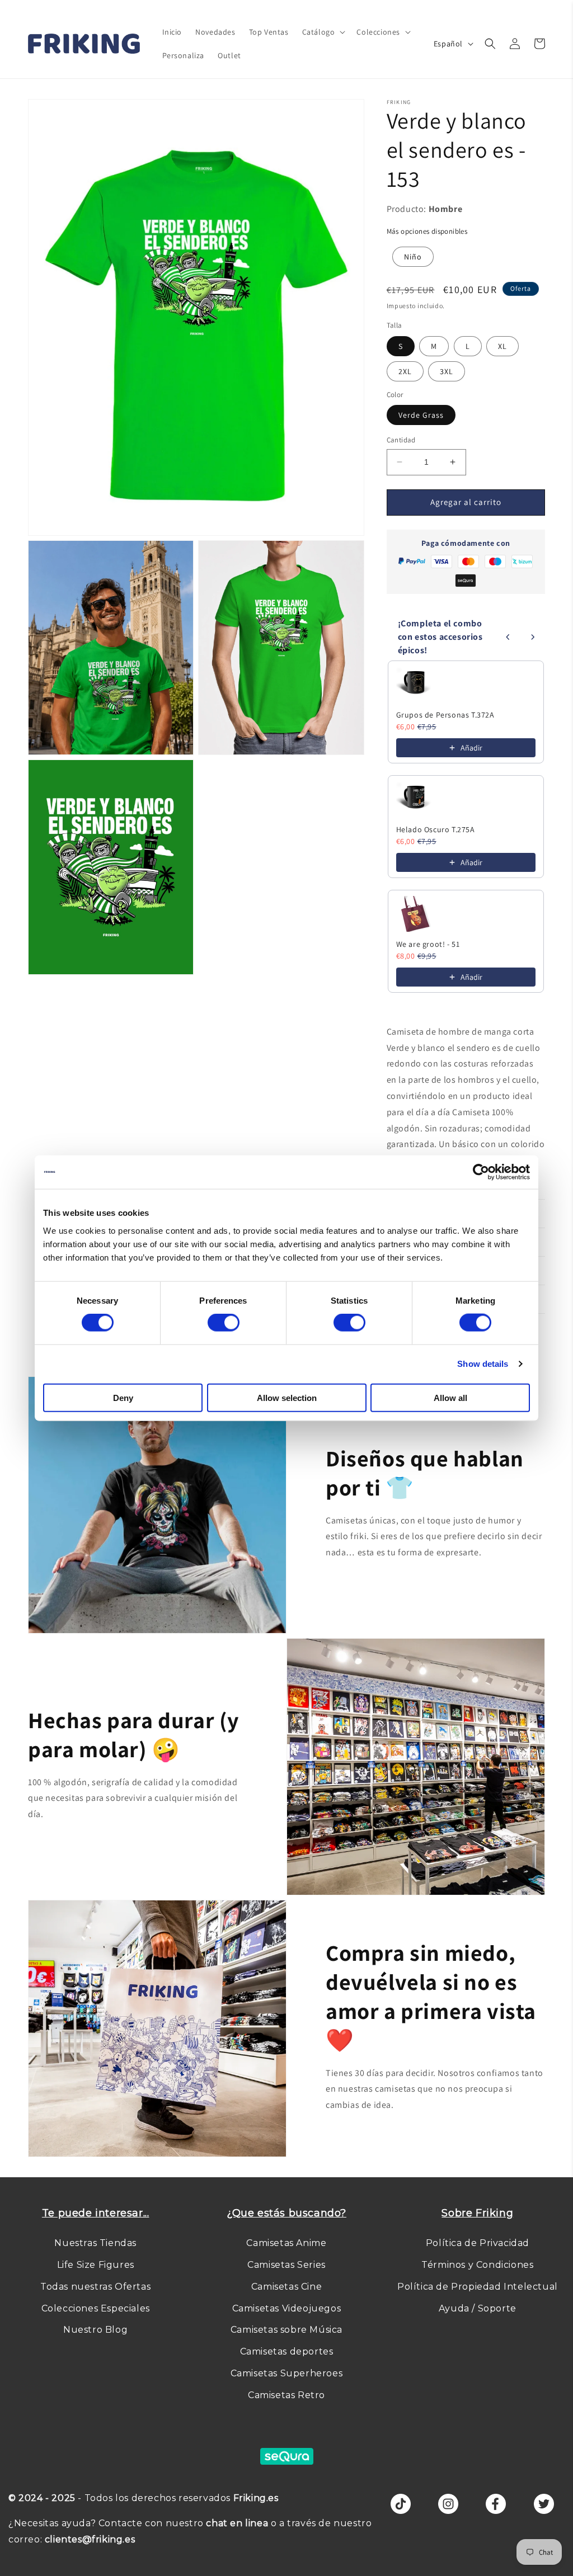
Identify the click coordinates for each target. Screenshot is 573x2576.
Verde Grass (421, 415)
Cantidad (401, 440)
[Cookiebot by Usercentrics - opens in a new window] (481, 1172)
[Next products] (533, 637)
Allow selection (287, 1397)
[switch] (224, 1323)
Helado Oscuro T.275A (436, 829)
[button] (323, 32)
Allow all (450, 1397)
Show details (483, 1364)
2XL (405, 371)
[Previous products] (508, 637)
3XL (447, 371)
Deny (123, 1397)
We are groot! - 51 (428, 944)
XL (502, 346)
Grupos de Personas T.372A (445, 715)
